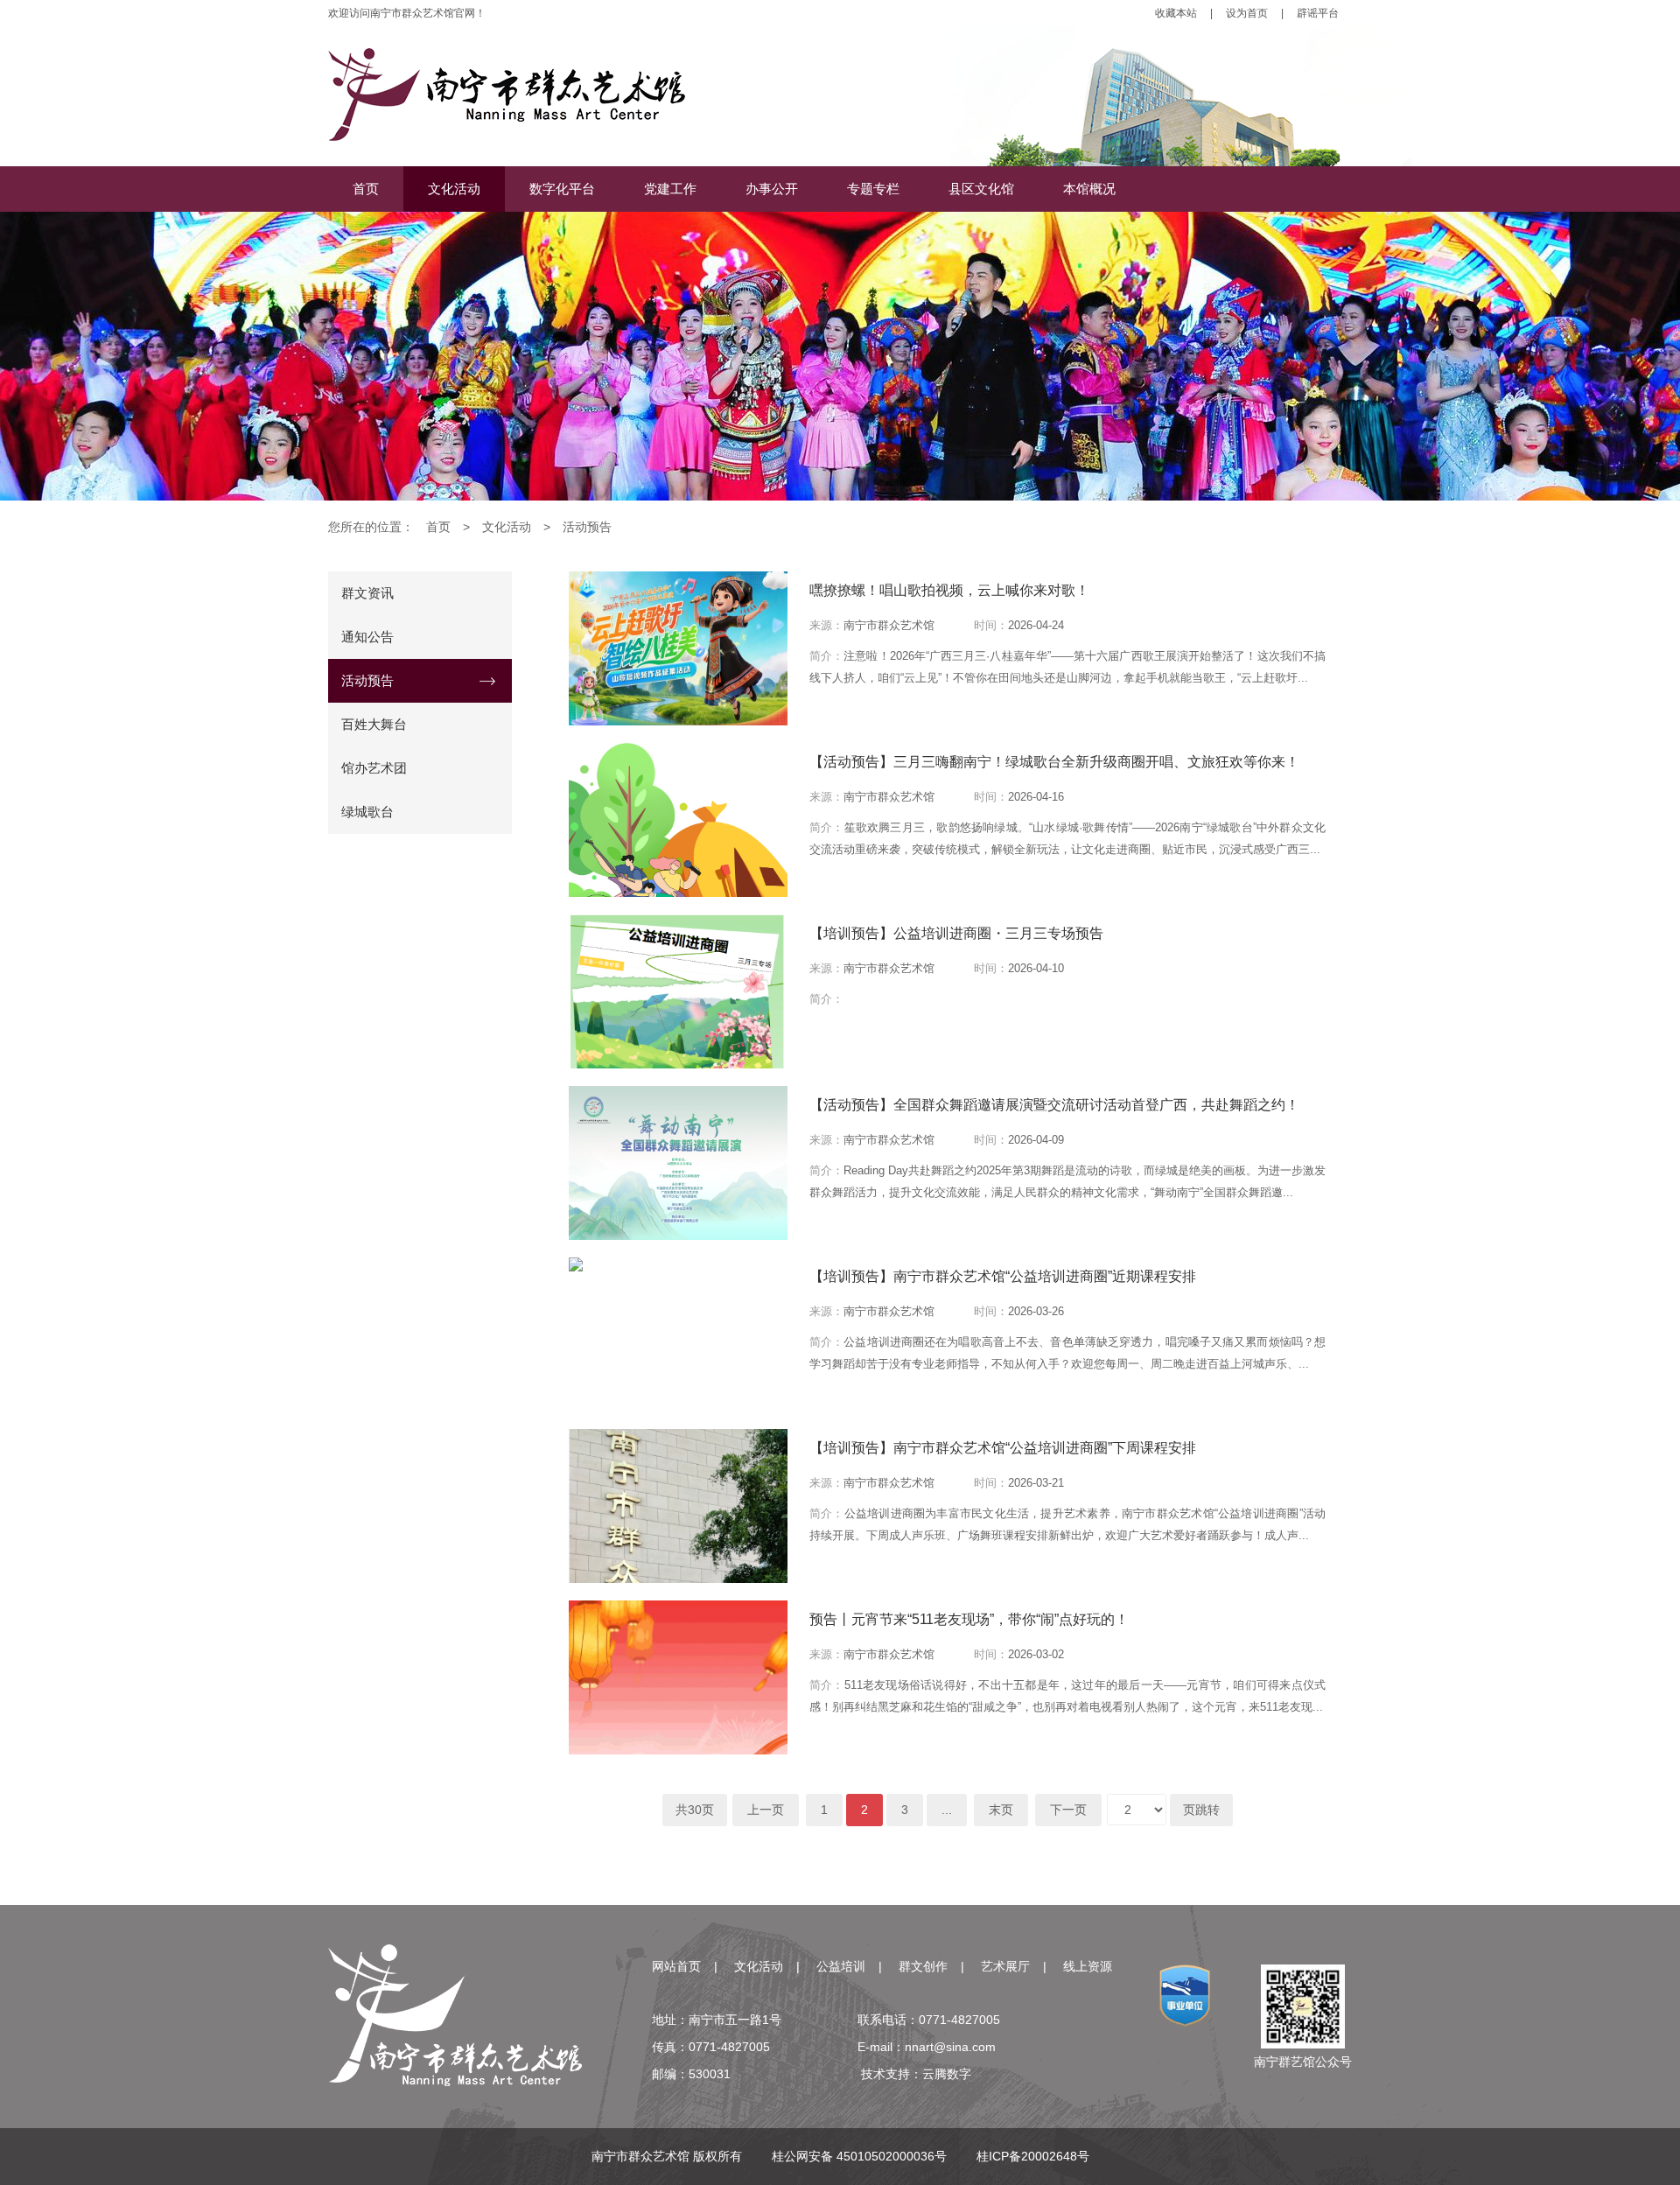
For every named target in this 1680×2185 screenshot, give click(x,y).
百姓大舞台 (374, 724)
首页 (366, 189)
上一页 (766, 1810)
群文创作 (923, 1966)
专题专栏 (873, 189)
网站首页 (676, 1966)
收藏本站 (1176, 13)
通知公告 (367, 637)
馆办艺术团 (374, 768)
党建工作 (670, 189)
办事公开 (772, 189)
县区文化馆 (981, 189)
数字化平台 (562, 189)
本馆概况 (1089, 189)
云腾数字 (947, 2074)
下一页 (1068, 1810)
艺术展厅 (1005, 1966)
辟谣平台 (1318, 13)
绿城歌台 (367, 812)
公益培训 (841, 1966)
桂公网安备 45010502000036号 (859, 2156)
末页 (1001, 1810)
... (947, 1810)
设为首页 (1247, 13)
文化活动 (454, 189)
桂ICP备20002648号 (1033, 2156)
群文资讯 (367, 593)
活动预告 (587, 527)
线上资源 (1088, 1966)
